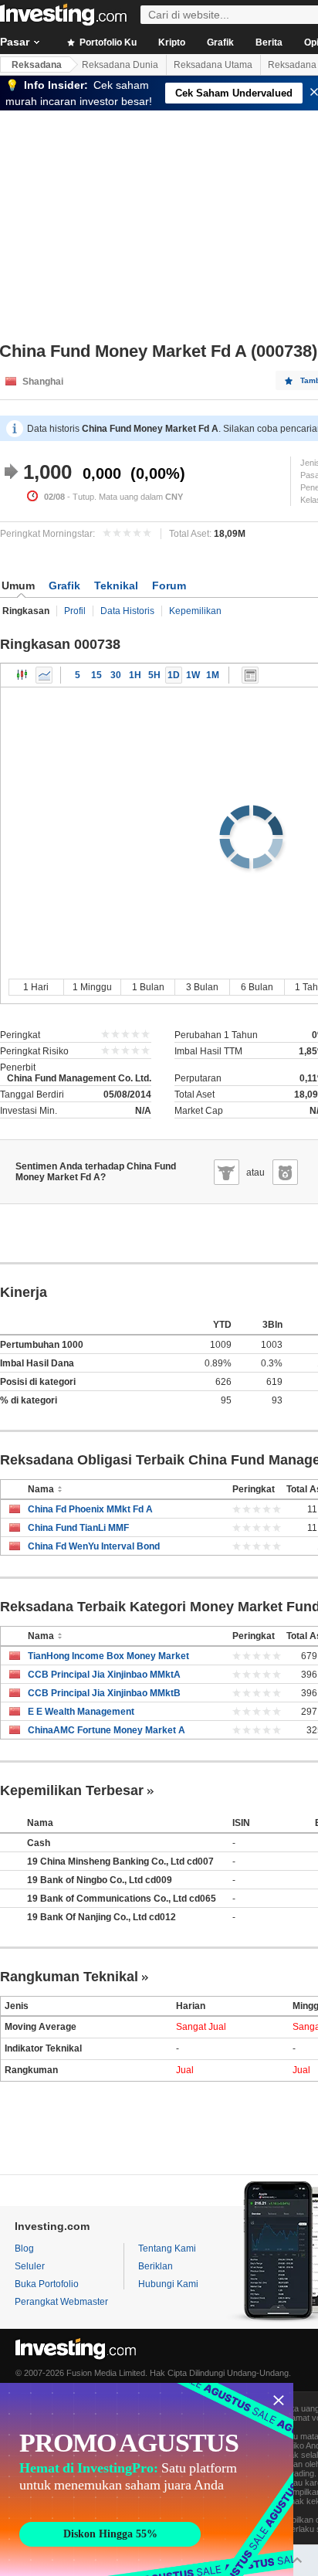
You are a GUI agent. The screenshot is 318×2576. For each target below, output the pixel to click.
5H (154, 675)
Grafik (220, 42)
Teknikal (116, 585)
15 (96, 675)
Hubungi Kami (168, 2284)
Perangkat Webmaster (61, 2302)
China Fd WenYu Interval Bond (94, 1546)
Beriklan (156, 2266)
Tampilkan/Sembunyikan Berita (250, 675)
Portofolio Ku (107, 42)
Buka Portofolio (47, 2284)
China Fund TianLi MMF (78, 1528)
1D (174, 675)
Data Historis (127, 611)
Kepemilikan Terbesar (72, 1790)
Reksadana (37, 65)
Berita (269, 42)
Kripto (172, 42)
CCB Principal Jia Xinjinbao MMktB (104, 1693)
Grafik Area (44, 675)
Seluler (30, 2266)
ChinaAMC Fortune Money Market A (107, 1730)
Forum (169, 585)
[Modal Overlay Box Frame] (147, 2479)
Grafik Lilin (22, 675)
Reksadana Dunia (120, 65)
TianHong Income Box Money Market (108, 1656)
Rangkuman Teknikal (69, 1977)
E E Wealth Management (81, 1712)
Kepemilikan (195, 611)
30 (116, 675)
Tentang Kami (167, 2248)
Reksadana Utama (213, 65)
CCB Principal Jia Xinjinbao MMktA (104, 1675)
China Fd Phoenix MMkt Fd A (90, 1509)
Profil (75, 611)
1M (213, 675)
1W (193, 675)
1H (135, 675)
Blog (24, 2248)
